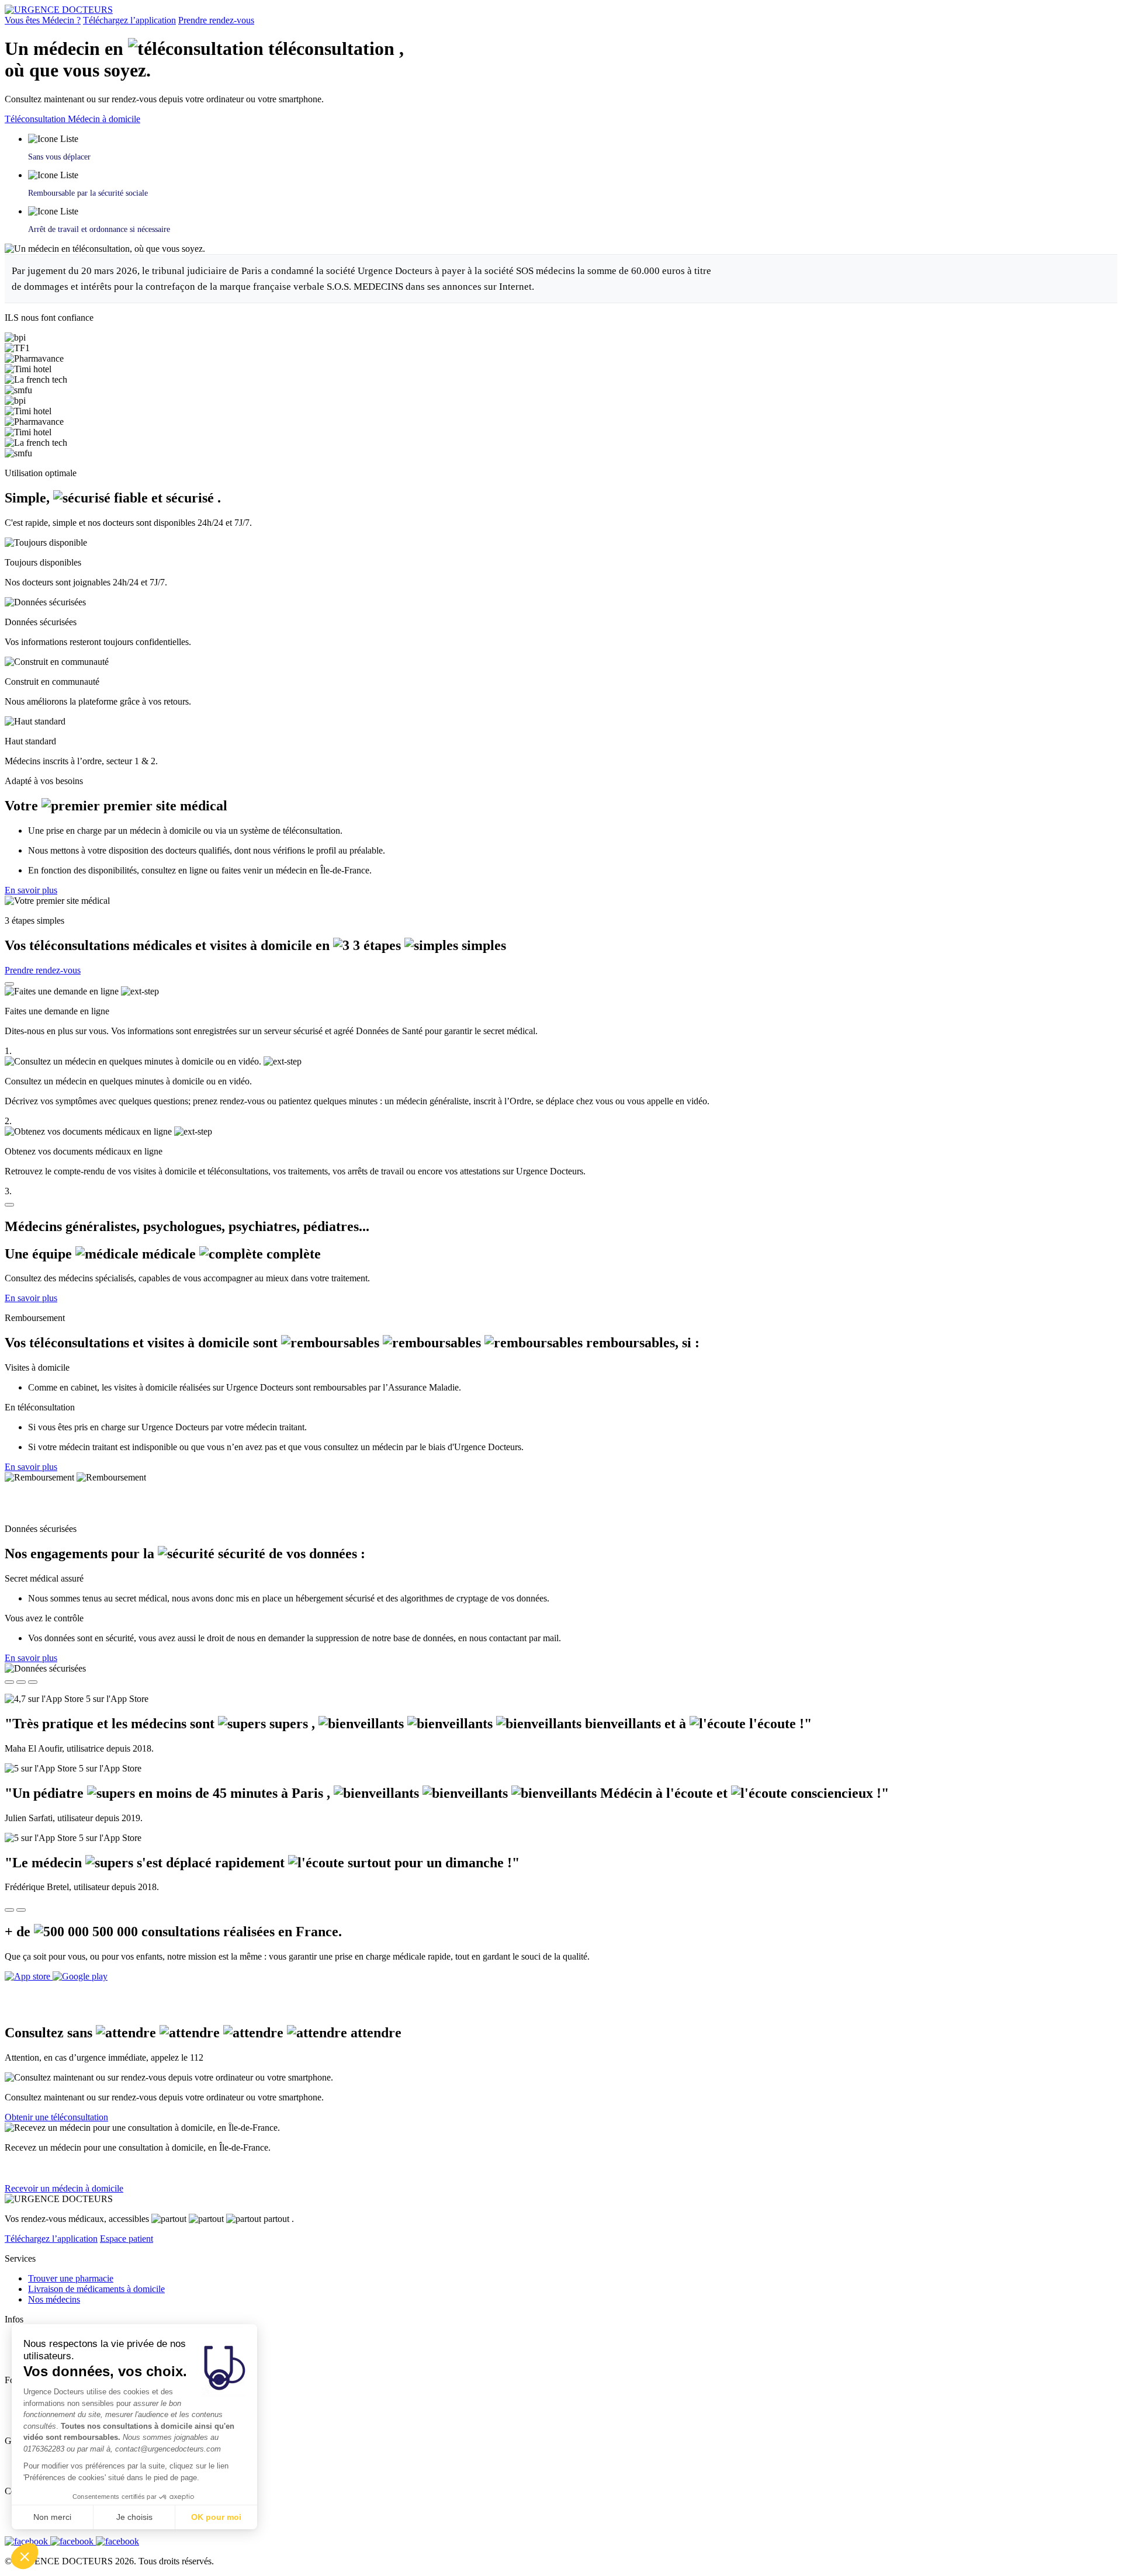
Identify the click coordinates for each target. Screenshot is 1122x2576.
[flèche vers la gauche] (9, 1910)
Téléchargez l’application (129, 20)
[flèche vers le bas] (9, 1205)
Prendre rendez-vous (216, 20)
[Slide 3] (33, 1682)
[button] (25, 2556)
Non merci (52, 2517)
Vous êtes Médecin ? (43, 20)
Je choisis (134, 2517)
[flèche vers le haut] (9, 984)
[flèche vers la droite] (21, 1910)
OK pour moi (216, 2517)
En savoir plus (31, 890)
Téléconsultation (36, 119)
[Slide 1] (9, 1682)
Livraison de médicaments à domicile (96, 2289)
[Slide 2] (21, 1682)
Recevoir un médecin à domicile (64, 2188)
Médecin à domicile (104, 119)
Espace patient (127, 2239)
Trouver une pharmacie (71, 2278)
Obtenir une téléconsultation (56, 2117)
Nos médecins (54, 2299)
